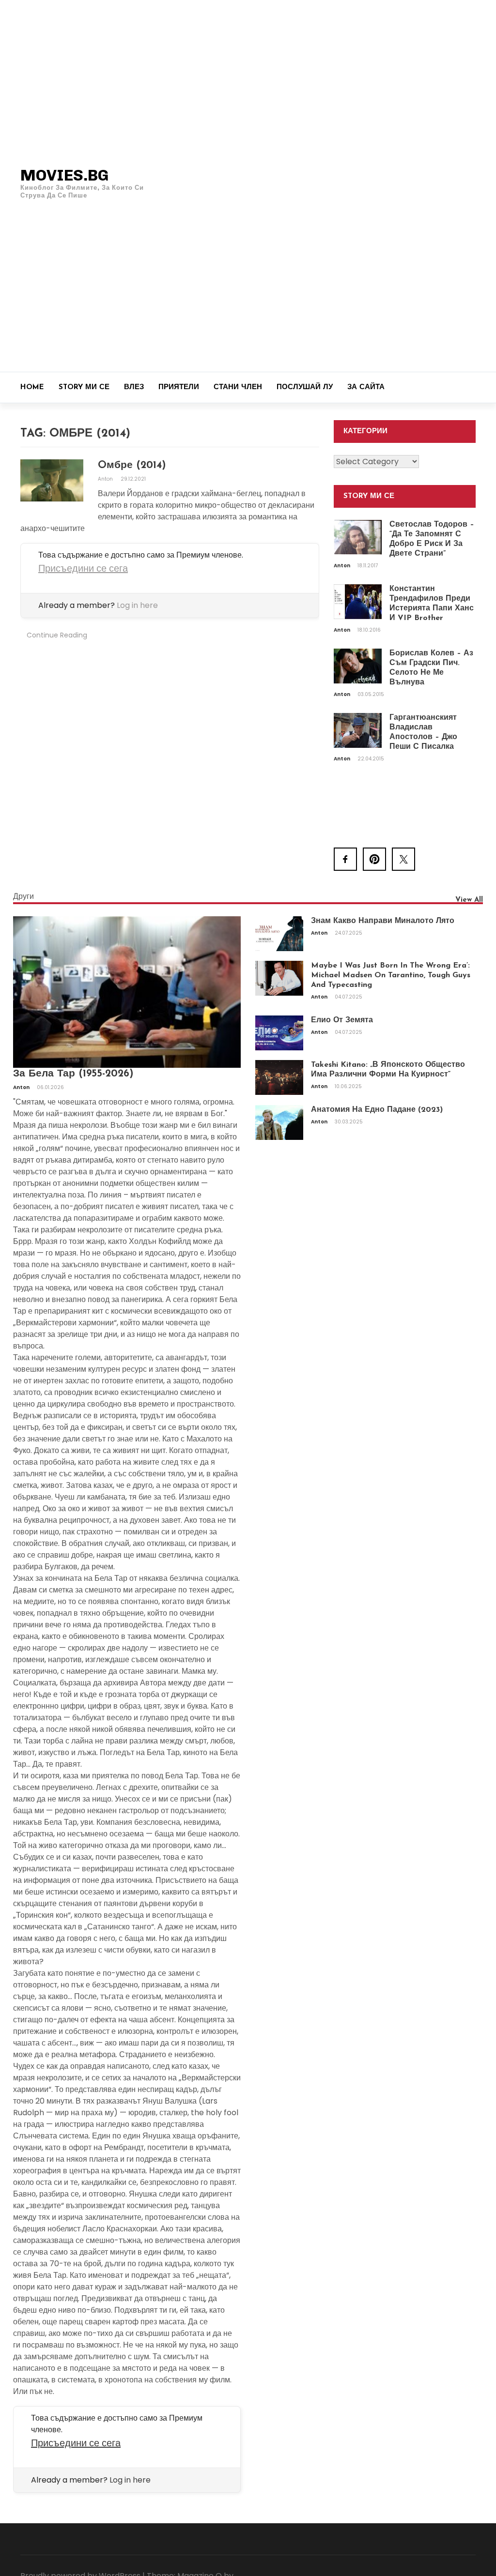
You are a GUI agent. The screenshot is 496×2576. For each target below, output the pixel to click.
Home (32, 387)
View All (469, 900)
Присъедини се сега (83, 568)
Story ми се (84, 387)
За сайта (366, 387)
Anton (106, 479)
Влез (134, 387)
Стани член (238, 387)
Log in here (137, 605)
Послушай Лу (305, 387)
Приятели (179, 387)
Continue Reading (57, 635)
